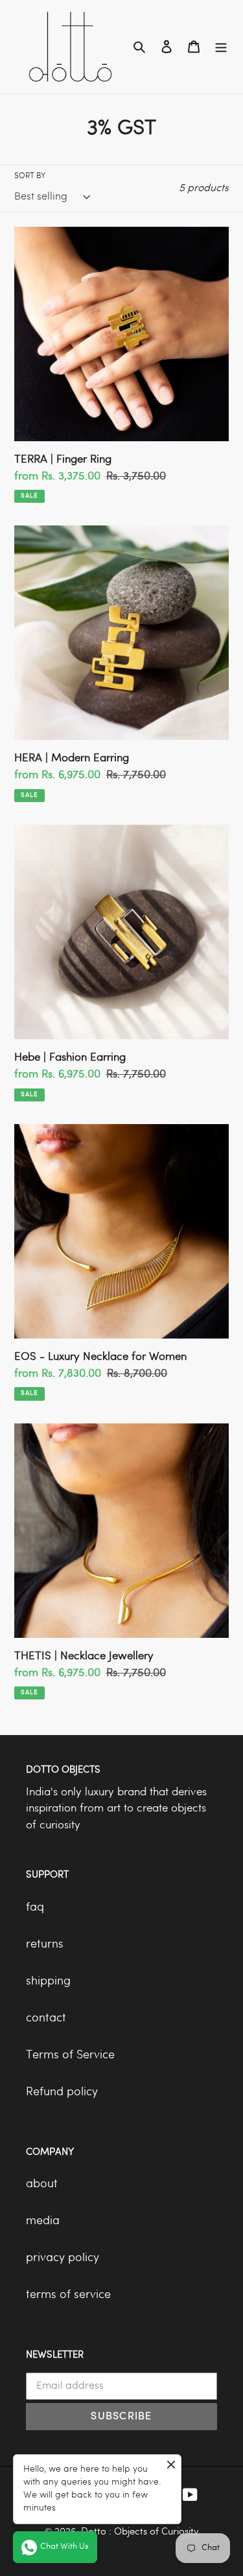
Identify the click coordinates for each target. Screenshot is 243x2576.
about (42, 2184)
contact (46, 2018)
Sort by (30, 176)
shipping (48, 1982)
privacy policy (63, 2258)
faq (35, 1908)
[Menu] (221, 47)
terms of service (68, 2295)
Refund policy (62, 2092)
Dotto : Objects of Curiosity (140, 2532)
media (43, 2221)
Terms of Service (70, 2055)
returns (45, 1945)
